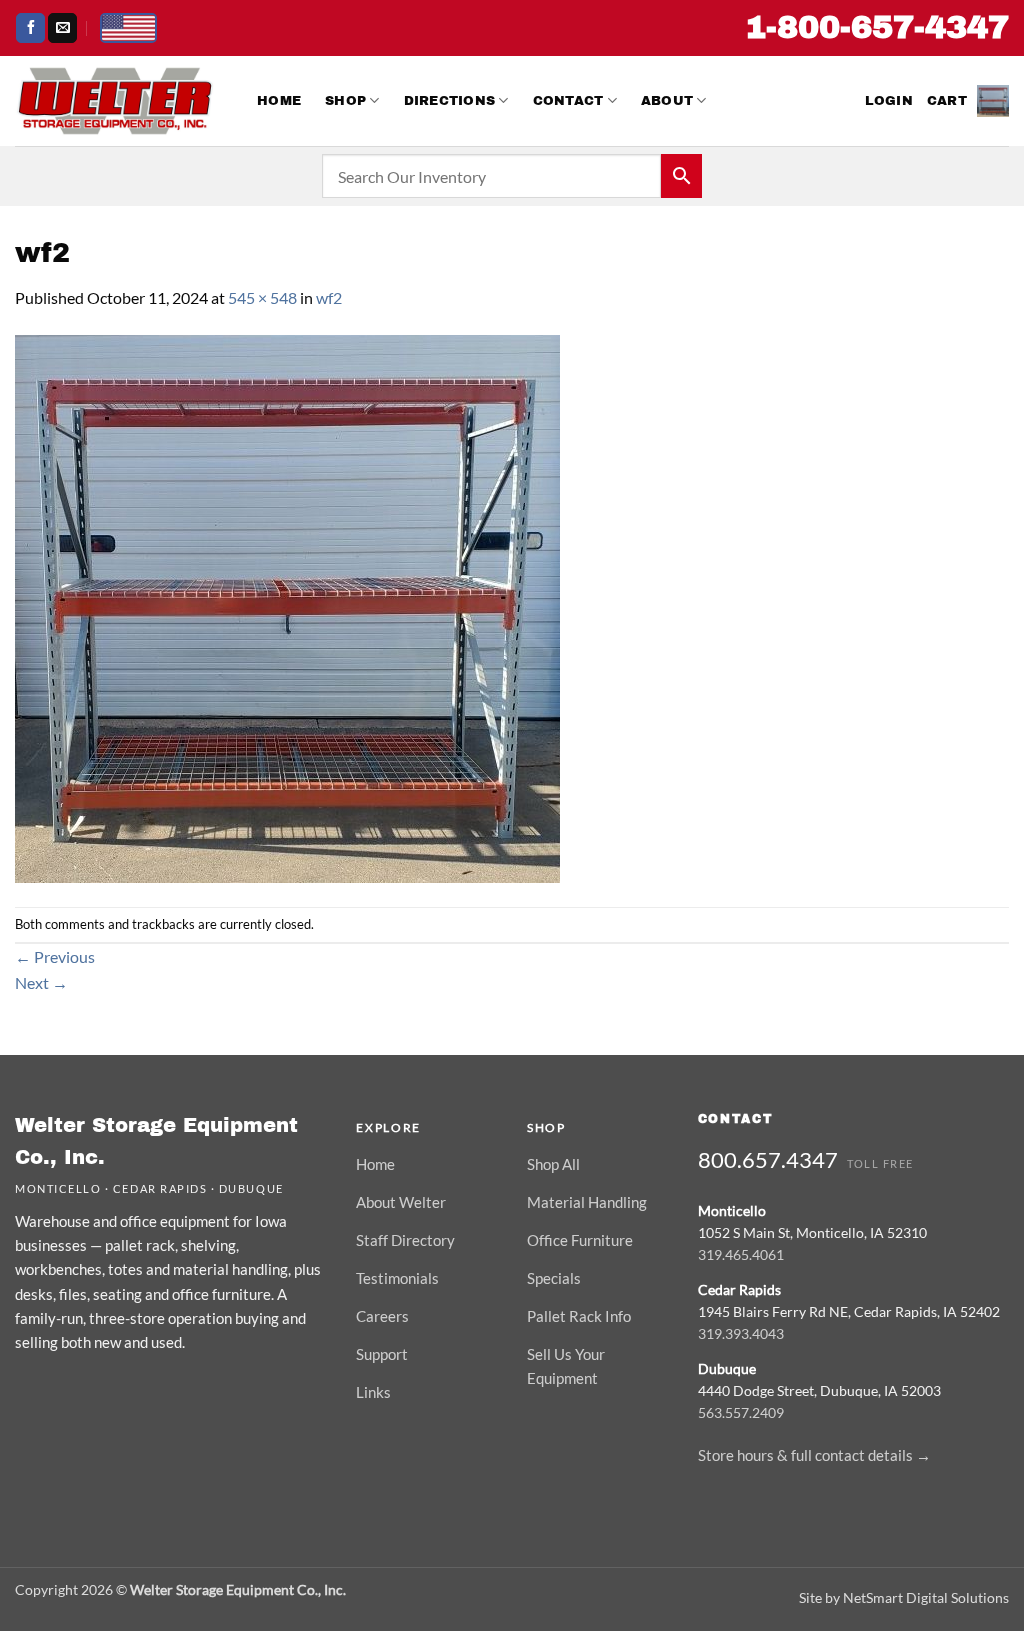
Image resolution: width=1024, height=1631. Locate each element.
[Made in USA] (128, 28)
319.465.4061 (741, 1254)
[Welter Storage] (115, 101)
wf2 (329, 297)
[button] (889, 101)
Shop (345, 101)
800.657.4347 (768, 1159)
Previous (55, 956)
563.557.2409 (741, 1412)
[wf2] (287, 606)
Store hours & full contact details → (814, 1455)
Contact (568, 101)
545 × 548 (262, 297)
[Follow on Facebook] (30, 28)
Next (41, 982)
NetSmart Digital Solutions (926, 1597)
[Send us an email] (62, 28)
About (667, 101)
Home (279, 101)
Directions (450, 101)
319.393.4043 (741, 1333)
